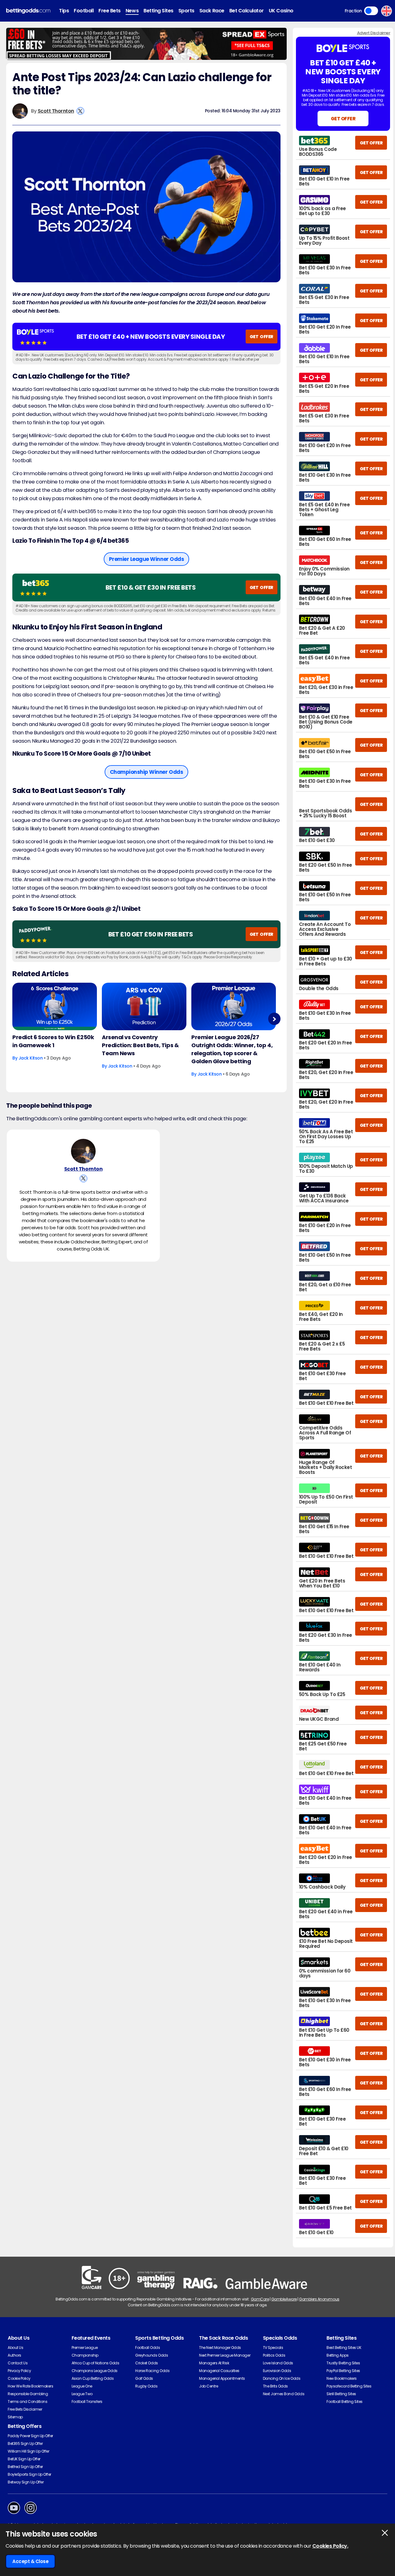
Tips (64, 11)
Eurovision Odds (277, 2371)
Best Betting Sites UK (344, 2348)
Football (84, 11)
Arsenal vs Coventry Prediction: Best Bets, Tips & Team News (140, 1045)
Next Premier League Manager (225, 2355)
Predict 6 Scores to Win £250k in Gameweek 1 (53, 1041)
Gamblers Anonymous (319, 2299)
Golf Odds (144, 2378)
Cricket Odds (146, 2363)
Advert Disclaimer (374, 33)
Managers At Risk (214, 2363)
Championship (85, 2355)
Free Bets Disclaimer (25, 2409)
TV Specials (273, 2348)
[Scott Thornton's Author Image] (83, 1151)
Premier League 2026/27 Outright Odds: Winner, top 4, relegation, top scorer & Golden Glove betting (232, 1049)
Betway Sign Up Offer (26, 2482)
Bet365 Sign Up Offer (25, 2443)
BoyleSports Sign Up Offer (29, 2474)
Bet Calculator (247, 11)
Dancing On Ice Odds (282, 2378)
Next (274, 1019)
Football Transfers (87, 2402)
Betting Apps (337, 2355)
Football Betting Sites (344, 2402)
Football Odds (148, 2348)
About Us (15, 2348)
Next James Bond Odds (284, 2394)
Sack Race (212, 11)
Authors (15, 2355)
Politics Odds (274, 2355)
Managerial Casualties (219, 2371)
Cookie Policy (19, 2378)
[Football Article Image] (55, 1006)
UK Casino (281, 11)
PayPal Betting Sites (343, 2371)
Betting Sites (158, 11)
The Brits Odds (275, 2386)
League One (82, 2386)
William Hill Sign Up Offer (29, 2451)
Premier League (85, 2348)
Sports (186, 11)
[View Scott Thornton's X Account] (80, 111)
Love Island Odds (278, 2363)
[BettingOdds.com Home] (28, 11)
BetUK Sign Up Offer (24, 2459)
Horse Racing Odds (152, 2371)
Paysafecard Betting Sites (349, 2386)
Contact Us (18, 2363)
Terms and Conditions (27, 2402)
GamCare (260, 2299)
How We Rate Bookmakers (30, 2386)
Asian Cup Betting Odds (93, 2378)
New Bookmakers (341, 2378)
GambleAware (284, 2299)
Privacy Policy (19, 2371)
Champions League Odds (95, 2371)
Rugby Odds (146, 2386)
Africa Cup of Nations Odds (96, 2363)
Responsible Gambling (28, 2394)
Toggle (371, 11)
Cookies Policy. (330, 2546)
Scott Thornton (56, 111)
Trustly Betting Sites (343, 2363)
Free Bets (110, 11)
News (132, 11)
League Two (82, 2394)
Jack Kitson (31, 1058)
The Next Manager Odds (220, 2348)
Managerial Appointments (222, 2378)
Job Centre (208, 2386)
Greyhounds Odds (152, 2355)
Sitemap (15, 2417)
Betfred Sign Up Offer (25, 2467)
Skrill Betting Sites (341, 2394)
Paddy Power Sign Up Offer (30, 2436)
